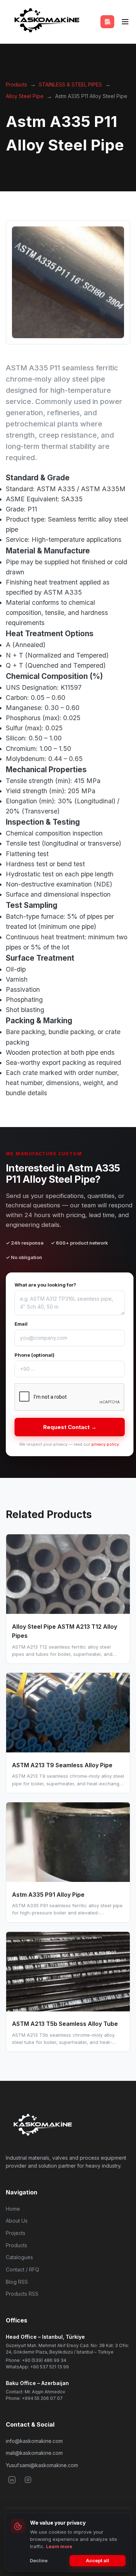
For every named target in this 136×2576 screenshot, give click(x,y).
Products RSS (22, 2294)
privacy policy (105, 1444)
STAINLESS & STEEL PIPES (70, 84)
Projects (16, 2233)
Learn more (59, 2546)
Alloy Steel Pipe (25, 96)
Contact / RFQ (22, 2269)
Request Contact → (70, 1427)
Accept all (98, 2560)
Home (13, 2209)
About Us (17, 2221)
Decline (39, 2560)
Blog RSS (17, 2282)
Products (17, 84)
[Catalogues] (107, 22)
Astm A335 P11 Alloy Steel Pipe (91, 96)
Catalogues (19, 2257)
